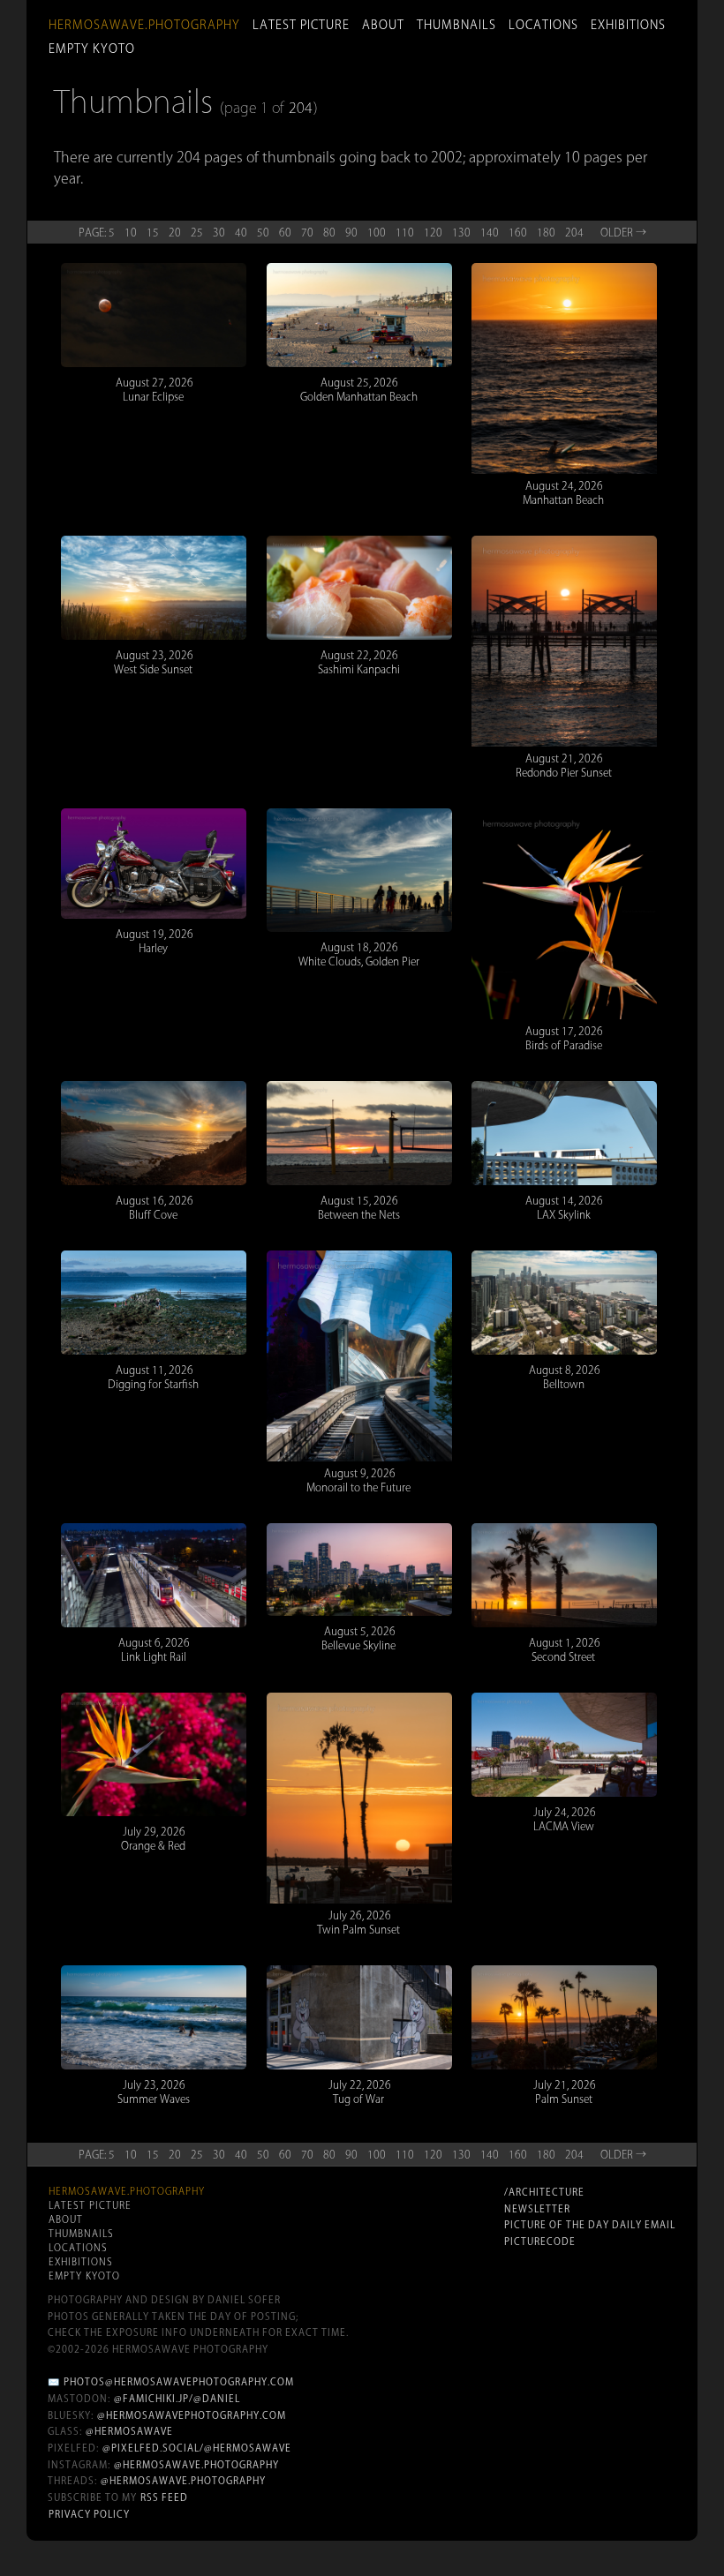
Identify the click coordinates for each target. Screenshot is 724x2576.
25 (197, 232)
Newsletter (537, 2209)
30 (219, 232)
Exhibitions (628, 25)
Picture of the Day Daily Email (590, 2225)
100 (377, 232)
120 (433, 232)
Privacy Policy (89, 2514)
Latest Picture (301, 25)
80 (329, 232)
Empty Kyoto (92, 49)
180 (546, 232)
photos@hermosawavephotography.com (179, 2382)
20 (175, 232)
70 (307, 232)
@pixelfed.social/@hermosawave (197, 2448)
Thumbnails (456, 25)
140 (490, 232)
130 (461, 232)
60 (285, 232)
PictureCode (540, 2242)
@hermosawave (129, 2431)
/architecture (544, 2192)
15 (153, 232)
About (383, 25)
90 (351, 232)
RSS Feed (164, 2497)
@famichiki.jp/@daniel (177, 2399)
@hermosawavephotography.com (192, 2415)
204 (301, 108)
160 (518, 232)
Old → (623, 232)
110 (405, 232)
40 (241, 232)
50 (263, 232)
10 (131, 232)
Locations (543, 25)
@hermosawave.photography (196, 2465)
